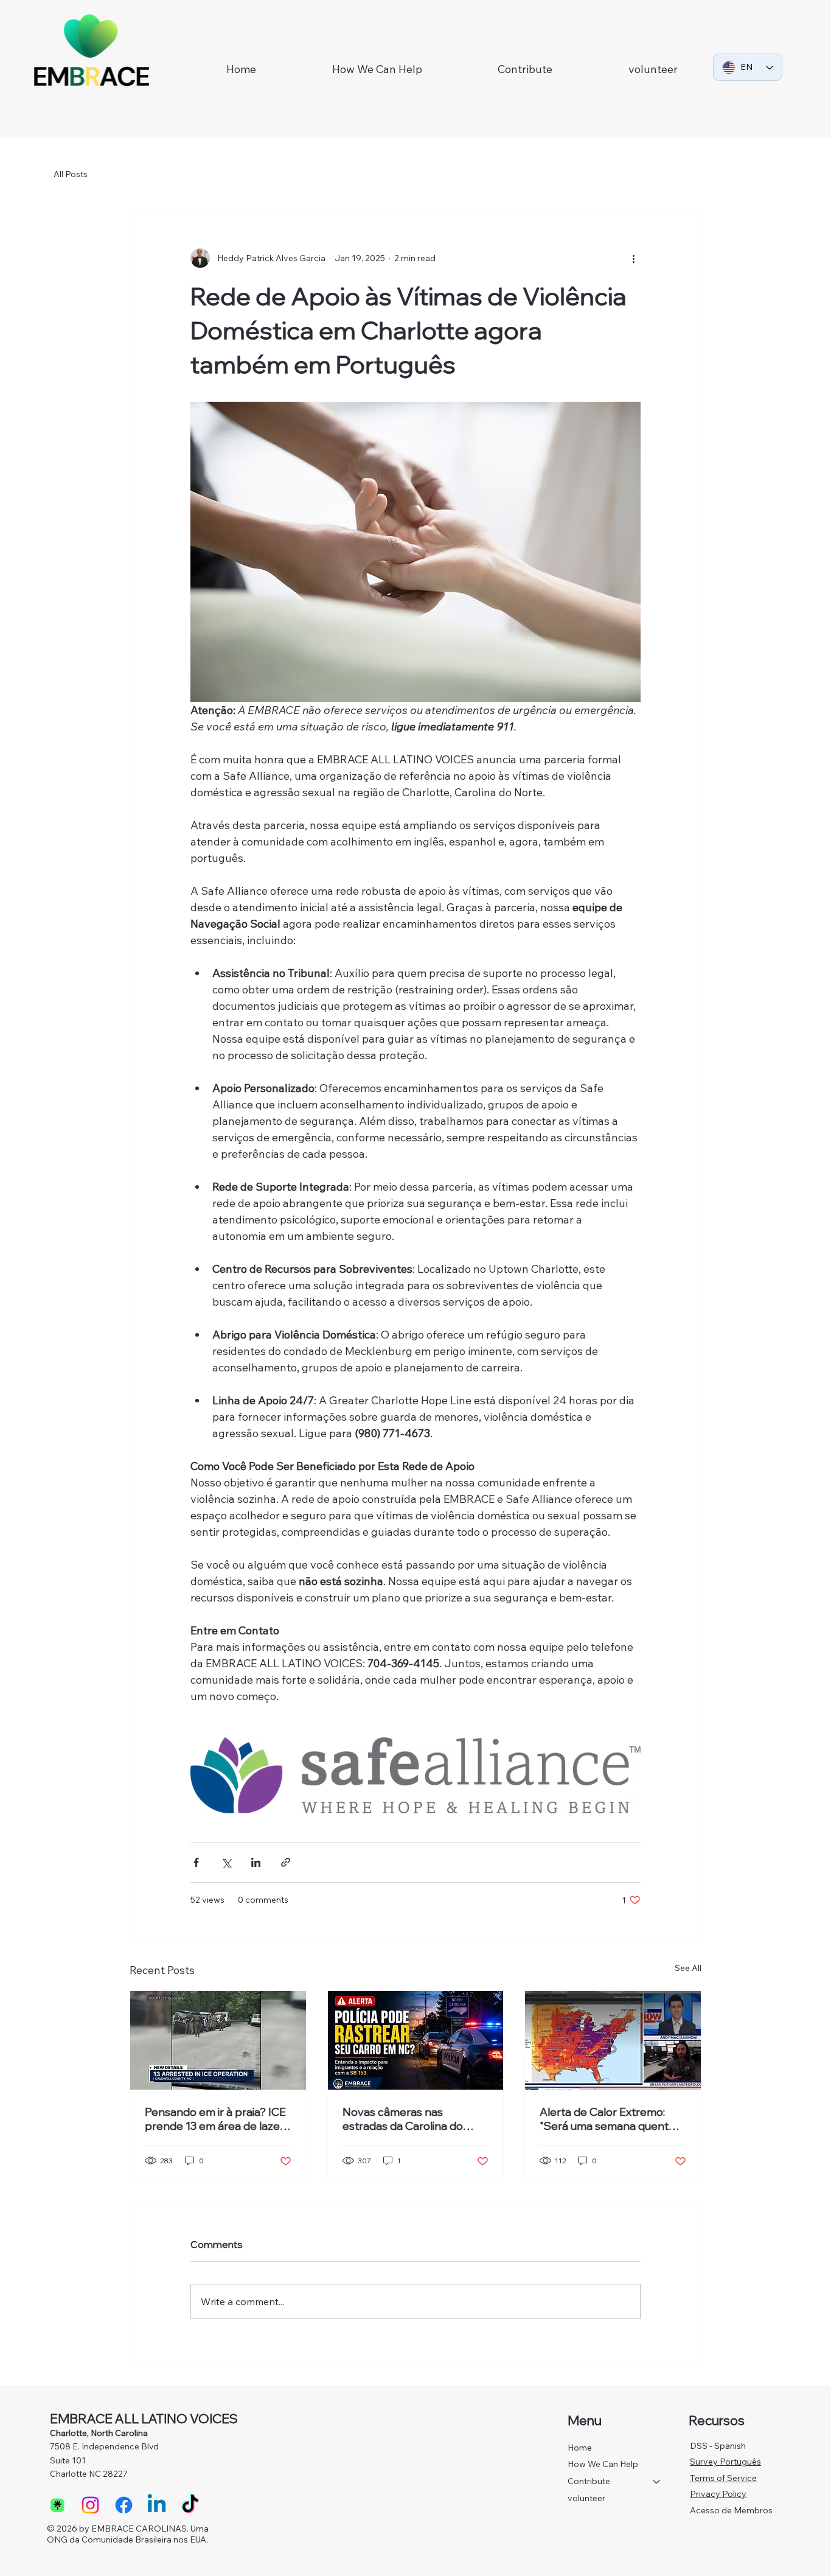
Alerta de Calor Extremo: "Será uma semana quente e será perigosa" (612, 2119)
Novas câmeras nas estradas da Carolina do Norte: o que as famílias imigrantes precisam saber (410, 2119)
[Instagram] (90, 2505)
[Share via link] (286, 1862)
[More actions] (633, 258)
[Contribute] (657, 2482)
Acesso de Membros (731, 2510)
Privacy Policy (718, 2494)
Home (580, 2448)
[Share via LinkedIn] (256, 1862)
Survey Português (725, 2462)
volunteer (586, 2498)
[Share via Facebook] (196, 1862)
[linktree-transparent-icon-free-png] (57, 2505)
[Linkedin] (157, 2505)
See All (688, 1968)
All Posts (71, 174)
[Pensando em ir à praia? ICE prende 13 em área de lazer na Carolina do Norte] (218, 2040)
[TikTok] (190, 2505)
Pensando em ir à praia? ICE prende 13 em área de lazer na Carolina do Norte (215, 2119)
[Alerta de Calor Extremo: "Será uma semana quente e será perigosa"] (613, 2040)
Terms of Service (723, 2478)
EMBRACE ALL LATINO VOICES (144, 2418)
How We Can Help (603, 2464)
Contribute (589, 2481)
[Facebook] (124, 2505)
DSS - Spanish (718, 2446)
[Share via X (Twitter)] (226, 1862)
